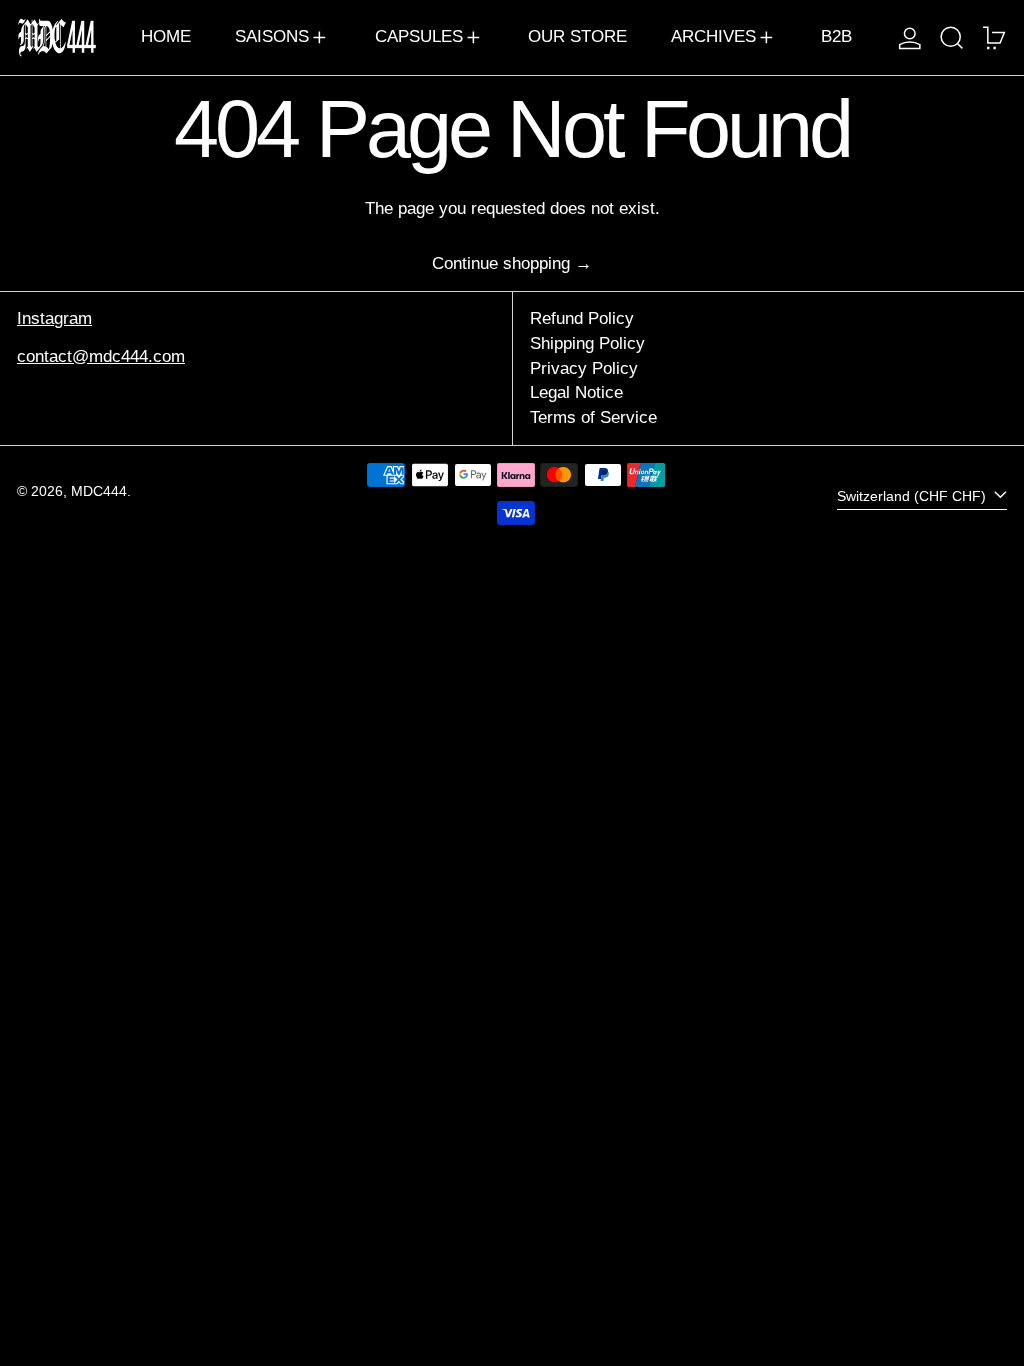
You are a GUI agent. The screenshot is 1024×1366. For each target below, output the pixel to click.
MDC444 (99, 491)
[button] (952, 37)
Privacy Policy (584, 368)
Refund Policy (582, 318)
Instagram (54, 318)
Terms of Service (593, 417)
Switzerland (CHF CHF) (913, 496)
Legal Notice (576, 392)
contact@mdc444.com (101, 356)
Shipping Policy (587, 343)
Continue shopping (501, 263)
